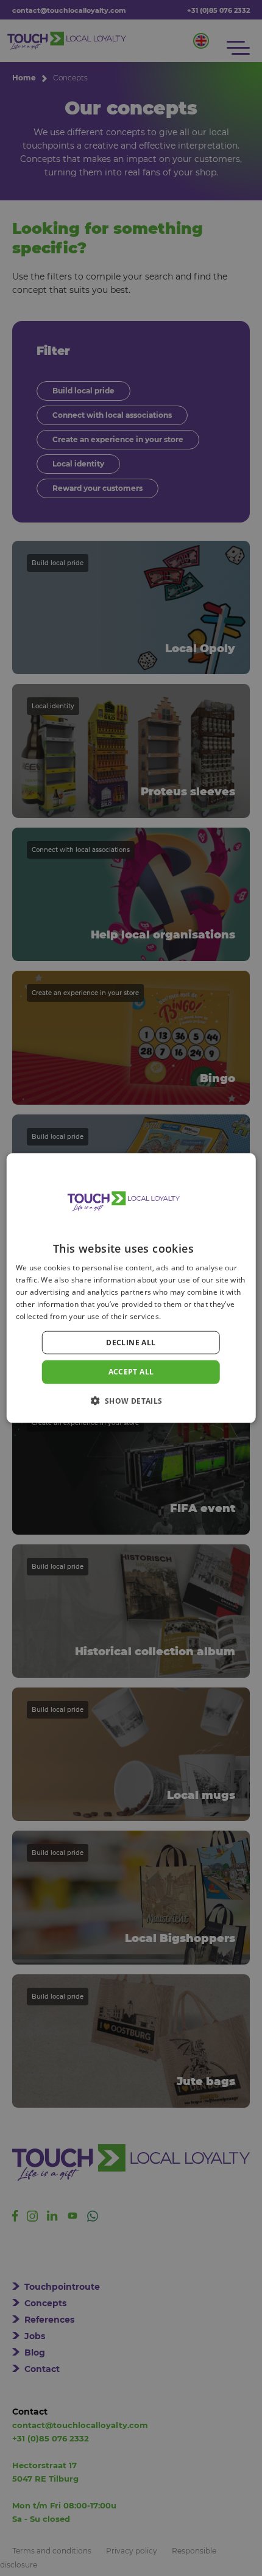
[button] (131, 1400)
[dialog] (131, 1288)
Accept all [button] (131, 1372)
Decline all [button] (131, 1343)
